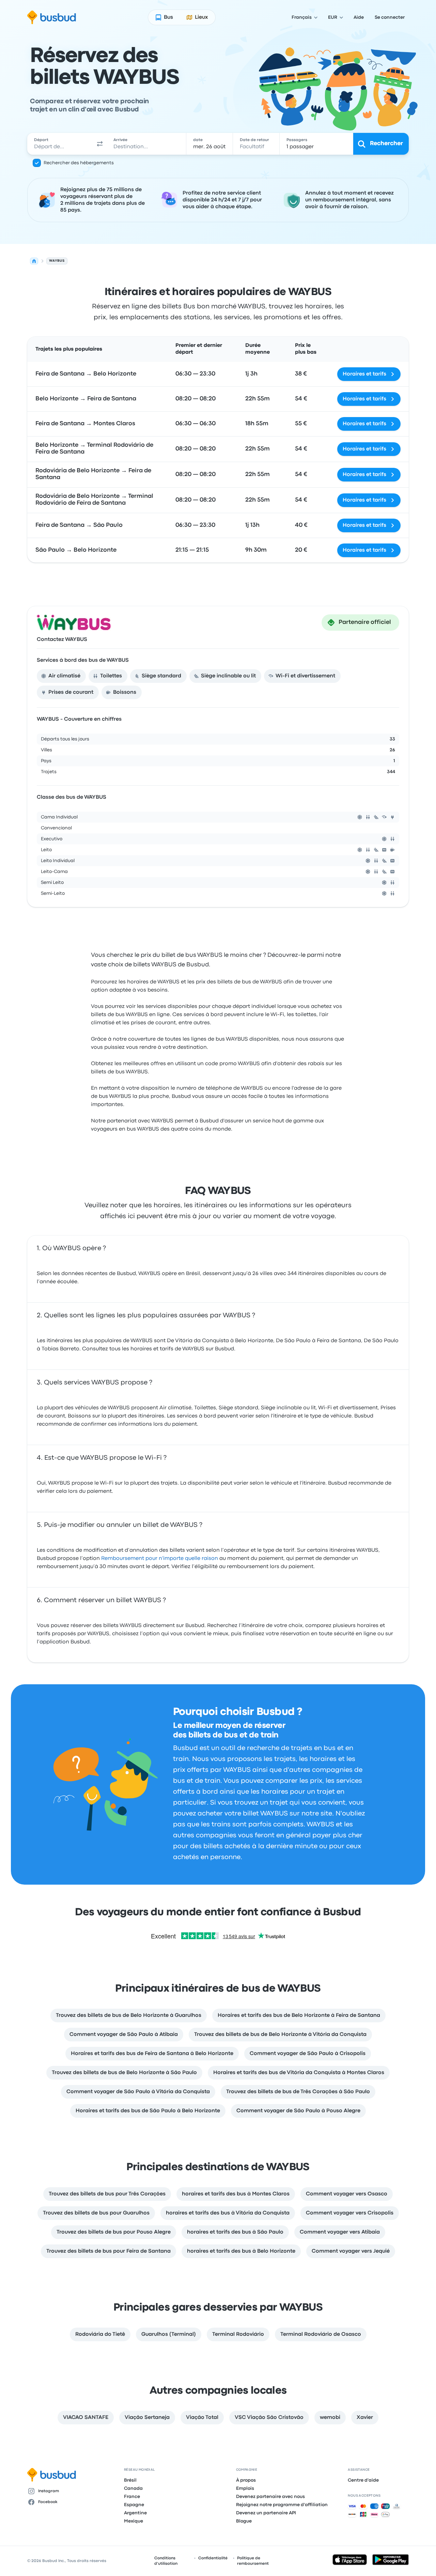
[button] (100, 144)
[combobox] (60, 144)
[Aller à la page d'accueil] (52, 17)
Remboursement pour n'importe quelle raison (160, 1559)
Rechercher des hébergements (79, 163)
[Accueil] (34, 261)
